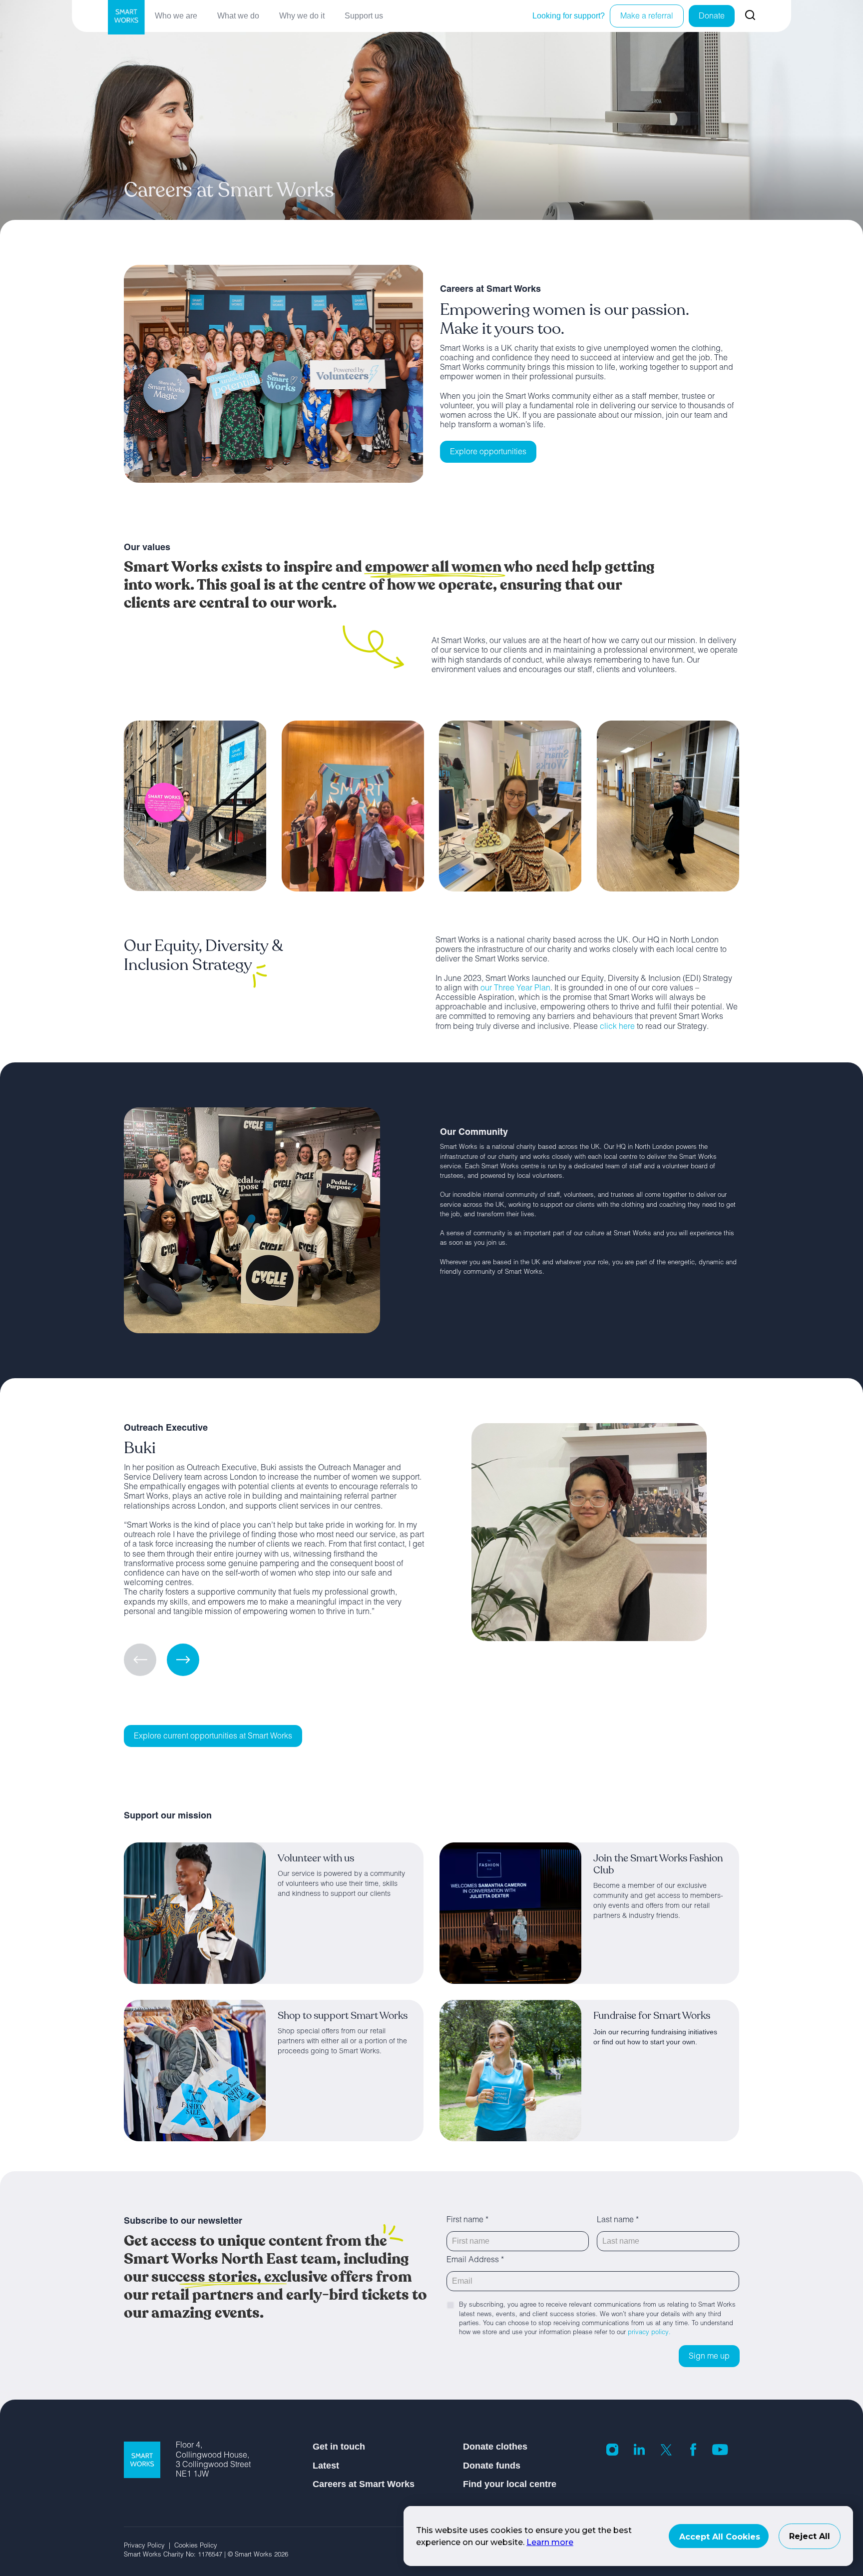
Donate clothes (495, 2447)
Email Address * (475, 2261)
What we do (238, 16)
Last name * (618, 2221)
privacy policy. (649, 2333)
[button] (183, 1660)
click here (617, 1027)
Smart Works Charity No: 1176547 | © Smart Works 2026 (206, 2555)
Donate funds (492, 2466)
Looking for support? (569, 16)
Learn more (550, 2542)
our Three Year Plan (515, 989)
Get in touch (339, 2447)
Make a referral (647, 17)
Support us (364, 16)
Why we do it (302, 16)
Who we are (176, 16)
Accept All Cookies (720, 2537)
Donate (712, 17)
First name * (467, 2221)
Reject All (810, 2536)
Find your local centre (510, 2484)
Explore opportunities (488, 453)
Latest (326, 2466)
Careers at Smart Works (364, 2484)
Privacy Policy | (149, 2546)
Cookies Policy (199, 2546)
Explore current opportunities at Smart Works (213, 1737)
